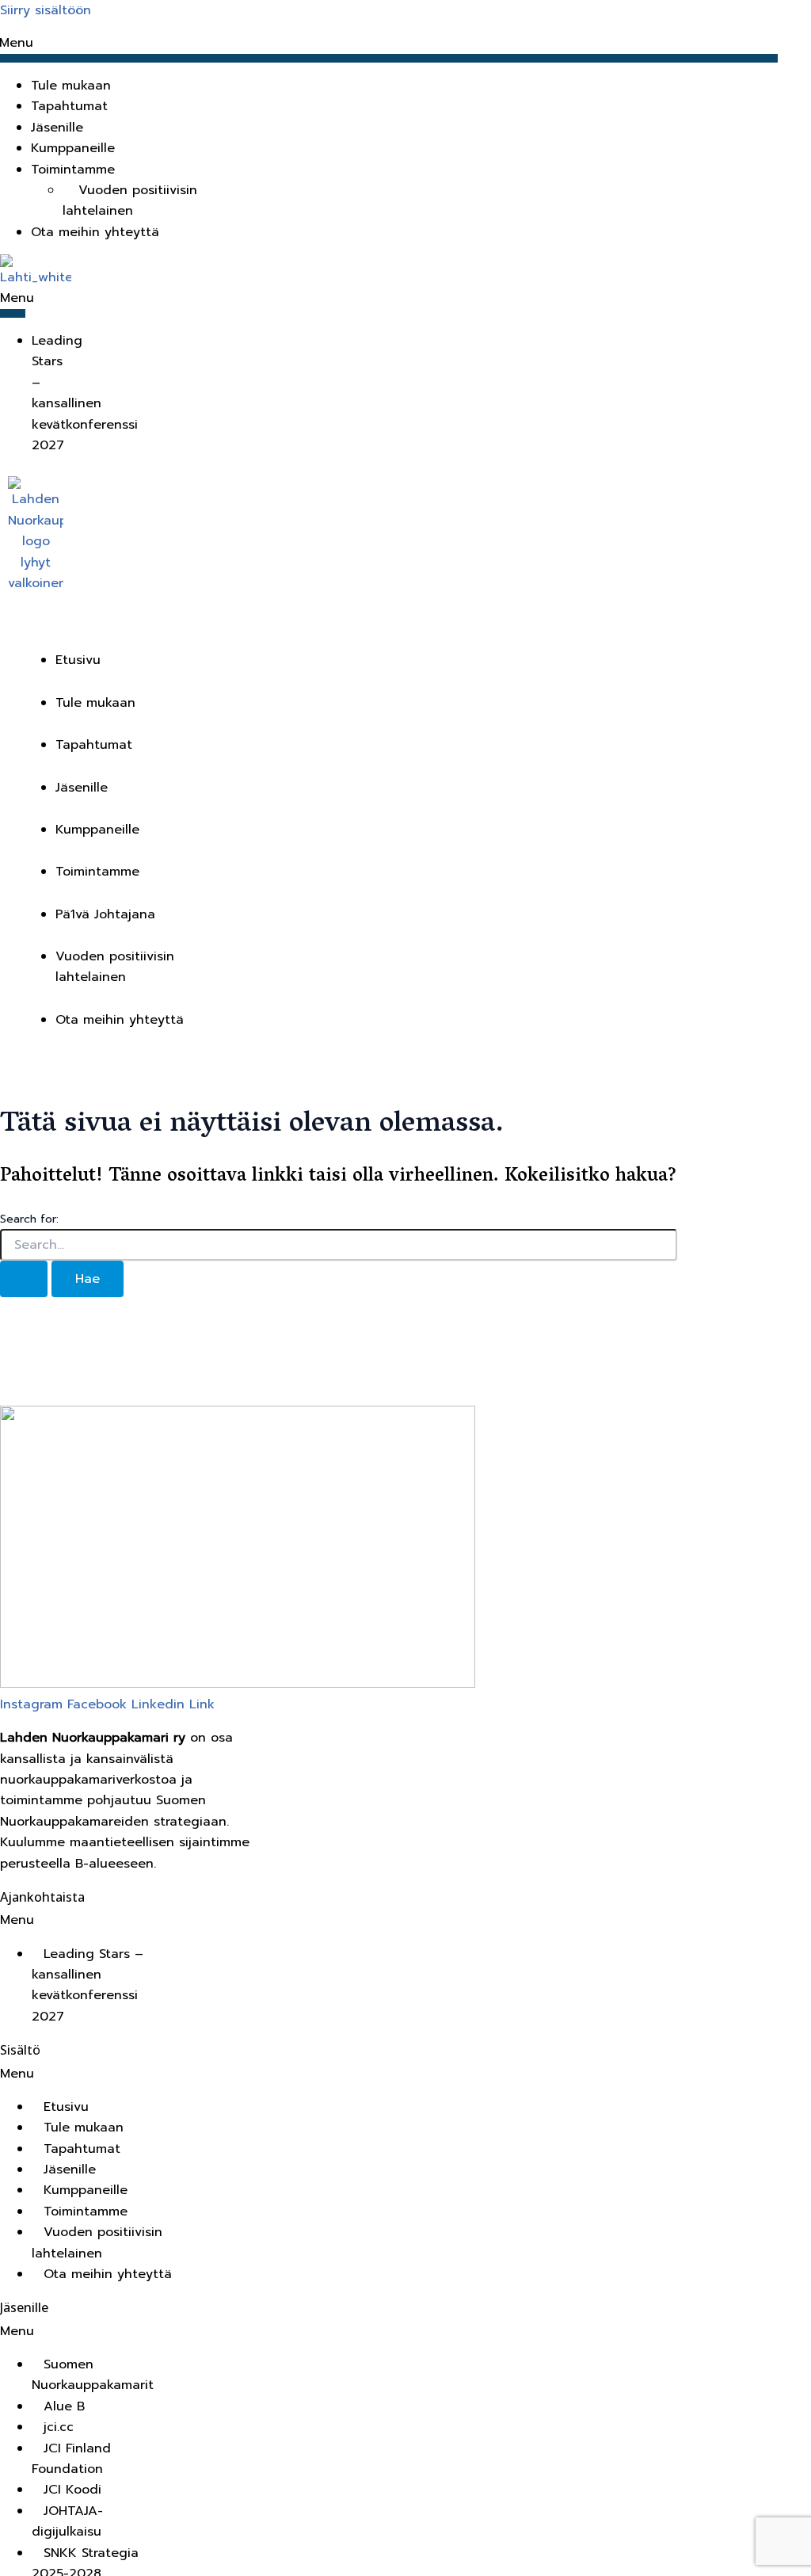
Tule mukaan (71, 86)
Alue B (64, 2406)
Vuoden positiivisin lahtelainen (130, 200)
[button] (404, 170)
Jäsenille (57, 128)
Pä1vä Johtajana (105, 914)
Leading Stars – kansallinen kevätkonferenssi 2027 (85, 393)
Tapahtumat (69, 106)
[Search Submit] (24, 1279)
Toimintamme (97, 872)
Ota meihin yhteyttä (95, 232)
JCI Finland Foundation (71, 2459)
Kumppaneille (73, 148)
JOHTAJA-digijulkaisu (67, 2521)
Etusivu (78, 660)
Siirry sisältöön (46, 10)
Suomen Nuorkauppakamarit (93, 2375)
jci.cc (59, 2427)
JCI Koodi (72, 2490)
